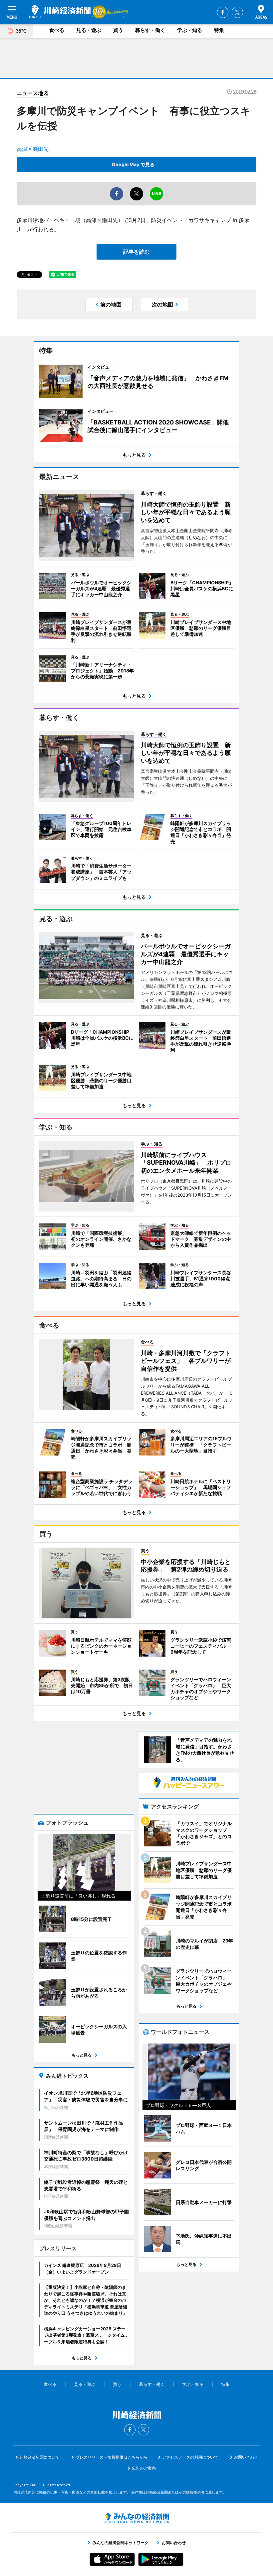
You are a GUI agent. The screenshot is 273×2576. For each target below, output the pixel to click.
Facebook (223, 12)
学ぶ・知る (190, 30)
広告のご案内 (144, 2468)
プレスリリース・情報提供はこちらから (112, 2457)
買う (118, 30)
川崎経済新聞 (60, 12)
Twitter (237, 12)
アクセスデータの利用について (190, 2457)
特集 (219, 30)
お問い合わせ (246, 2457)
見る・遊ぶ (89, 30)
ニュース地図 (33, 93)
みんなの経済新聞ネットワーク (136, 2518)
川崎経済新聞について (40, 2457)
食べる (57, 30)
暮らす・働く (150, 30)
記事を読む (136, 252)
